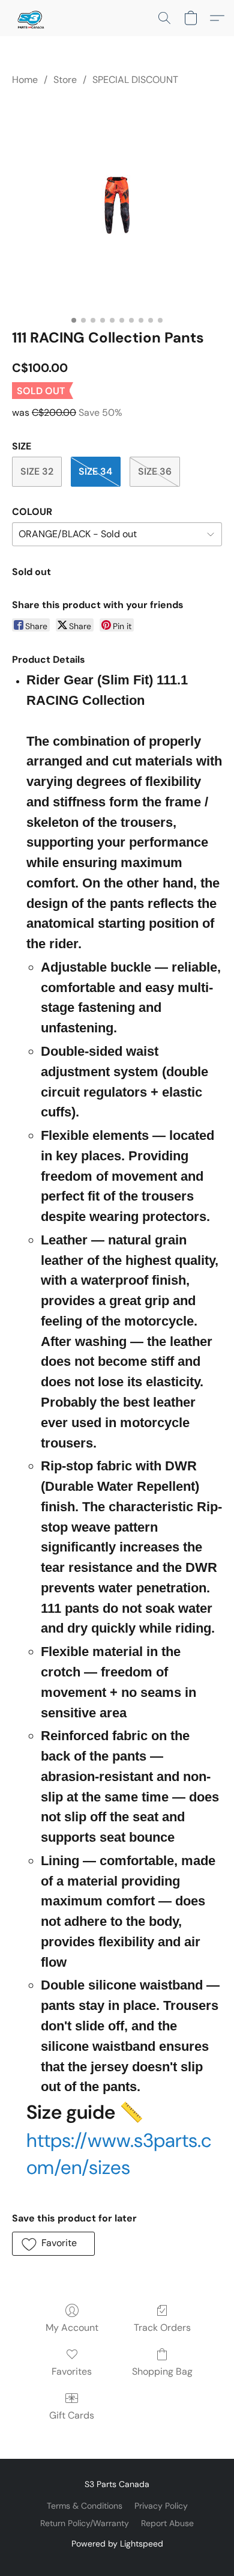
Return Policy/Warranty (85, 2523)
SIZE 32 (37, 471)
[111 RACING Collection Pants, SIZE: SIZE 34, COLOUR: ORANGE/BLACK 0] (117, 205)
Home (25, 80)
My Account (72, 2328)
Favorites (72, 2371)
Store (65, 80)
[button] (31, 18)
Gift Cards (72, 2415)
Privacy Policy (161, 2506)
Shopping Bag (162, 2371)
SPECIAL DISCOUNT (135, 80)
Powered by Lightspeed (117, 2544)
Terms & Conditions (85, 2506)
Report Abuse (167, 2523)
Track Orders (162, 2328)
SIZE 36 (155, 471)
